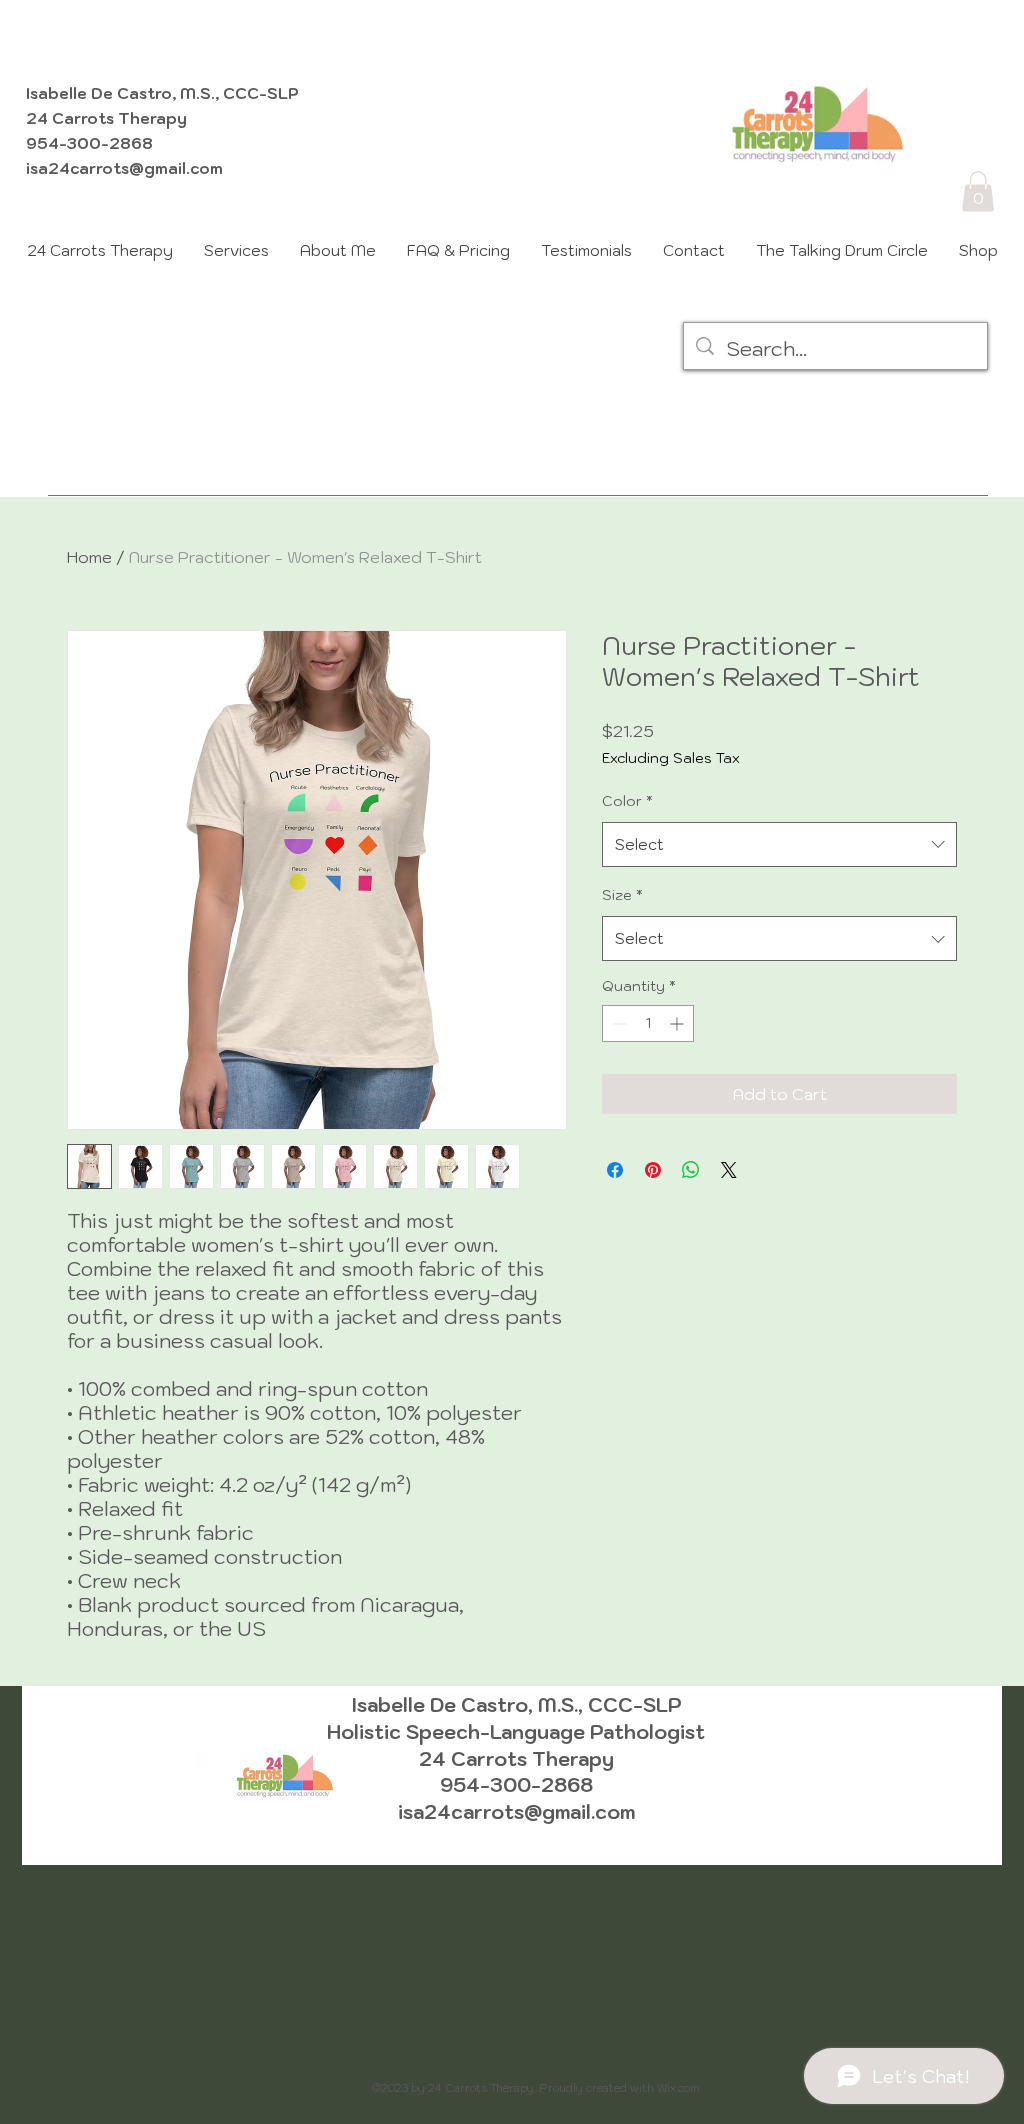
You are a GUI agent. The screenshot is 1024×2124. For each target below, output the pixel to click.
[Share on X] (729, 1170)
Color (627, 801)
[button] (978, 191)
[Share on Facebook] (615, 1170)
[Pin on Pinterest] (653, 1170)
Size (622, 895)
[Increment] (678, 1023)
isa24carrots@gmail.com (124, 168)
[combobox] (779, 844)
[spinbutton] (648, 1023)
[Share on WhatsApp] (691, 1170)
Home (89, 557)
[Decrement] (617, 1023)
